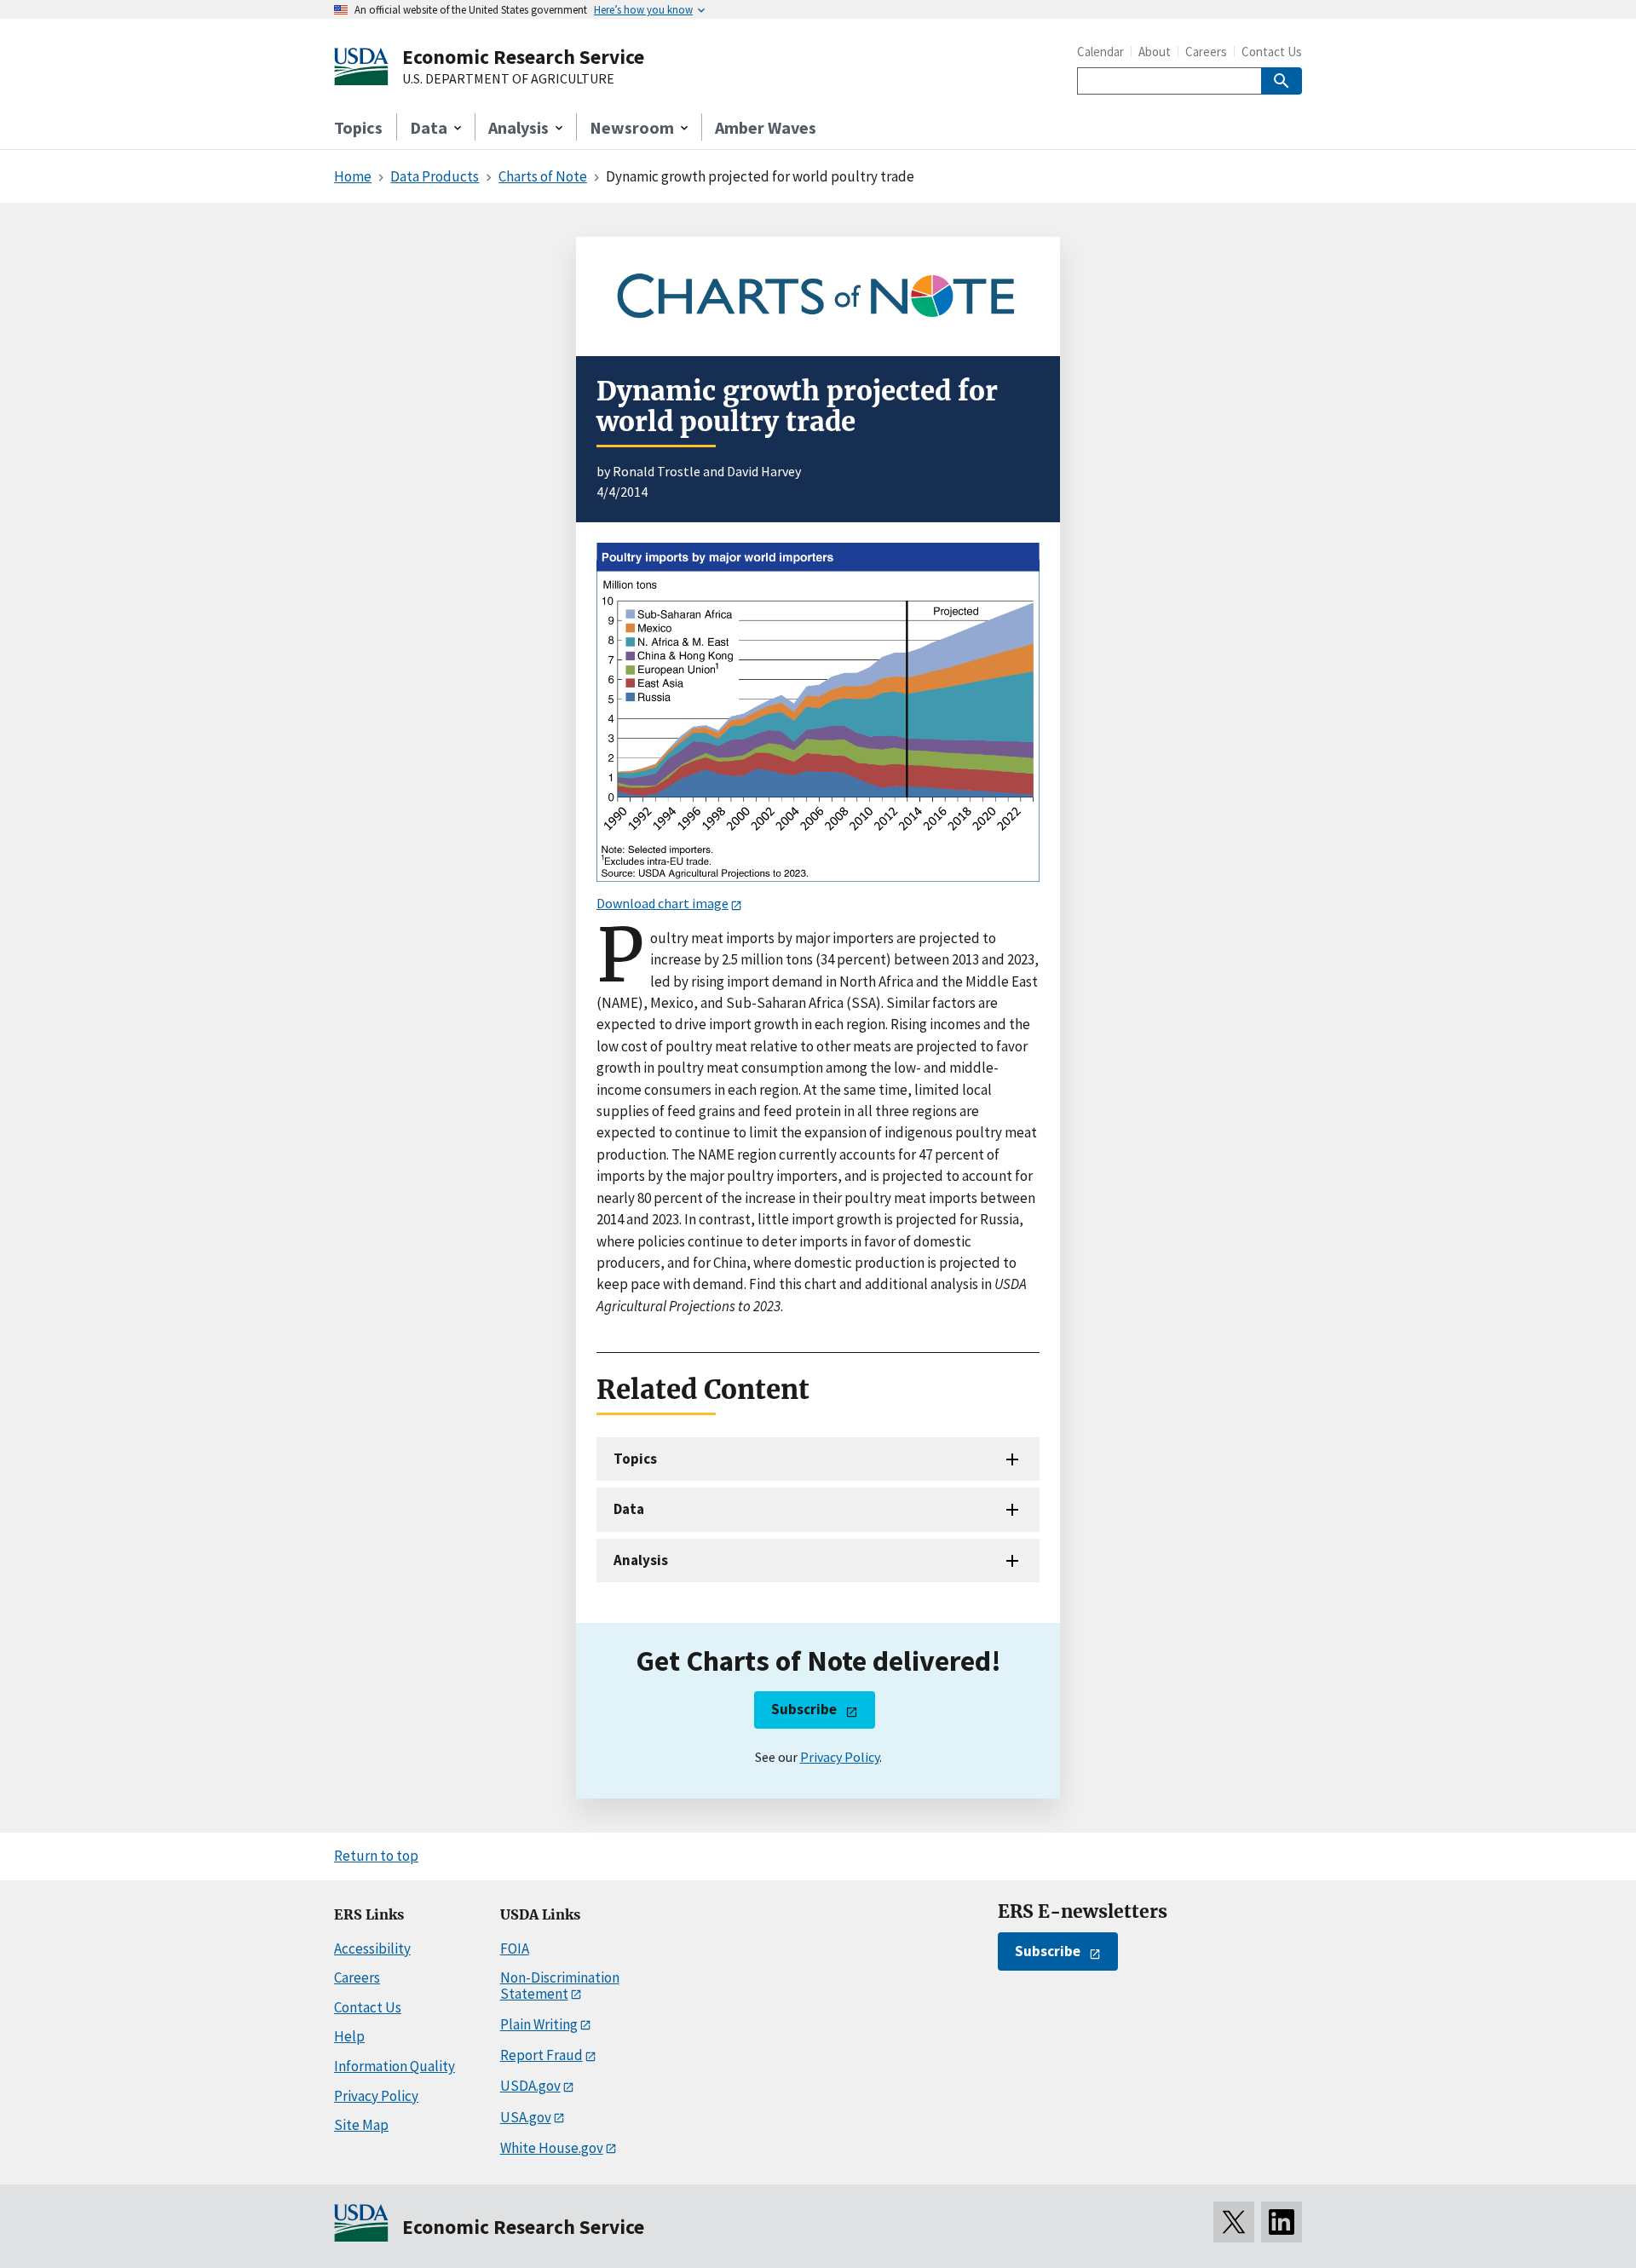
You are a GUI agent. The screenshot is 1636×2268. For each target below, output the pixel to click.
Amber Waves (766, 127)
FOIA (515, 1949)
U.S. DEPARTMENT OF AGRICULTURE (508, 79)
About (1155, 52)
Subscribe (804, 1709)
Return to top (376, 1856)
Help (349, 2036)
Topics (358, 127)
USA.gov (526, 2117)
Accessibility (372, 1949)
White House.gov (552, 2148)
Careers (1206, 52)
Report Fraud (541, 2055)
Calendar (1100, 52)
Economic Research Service (523, 57)
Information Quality (395, 2066)
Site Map (361, 2125)
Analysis (641, 1560)
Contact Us (1272, 52)
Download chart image (662, 903)
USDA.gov (530, 2086)
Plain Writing (539, 2024)
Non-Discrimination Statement (560, 1986)
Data (629, 1509)
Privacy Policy (840, 1757)
